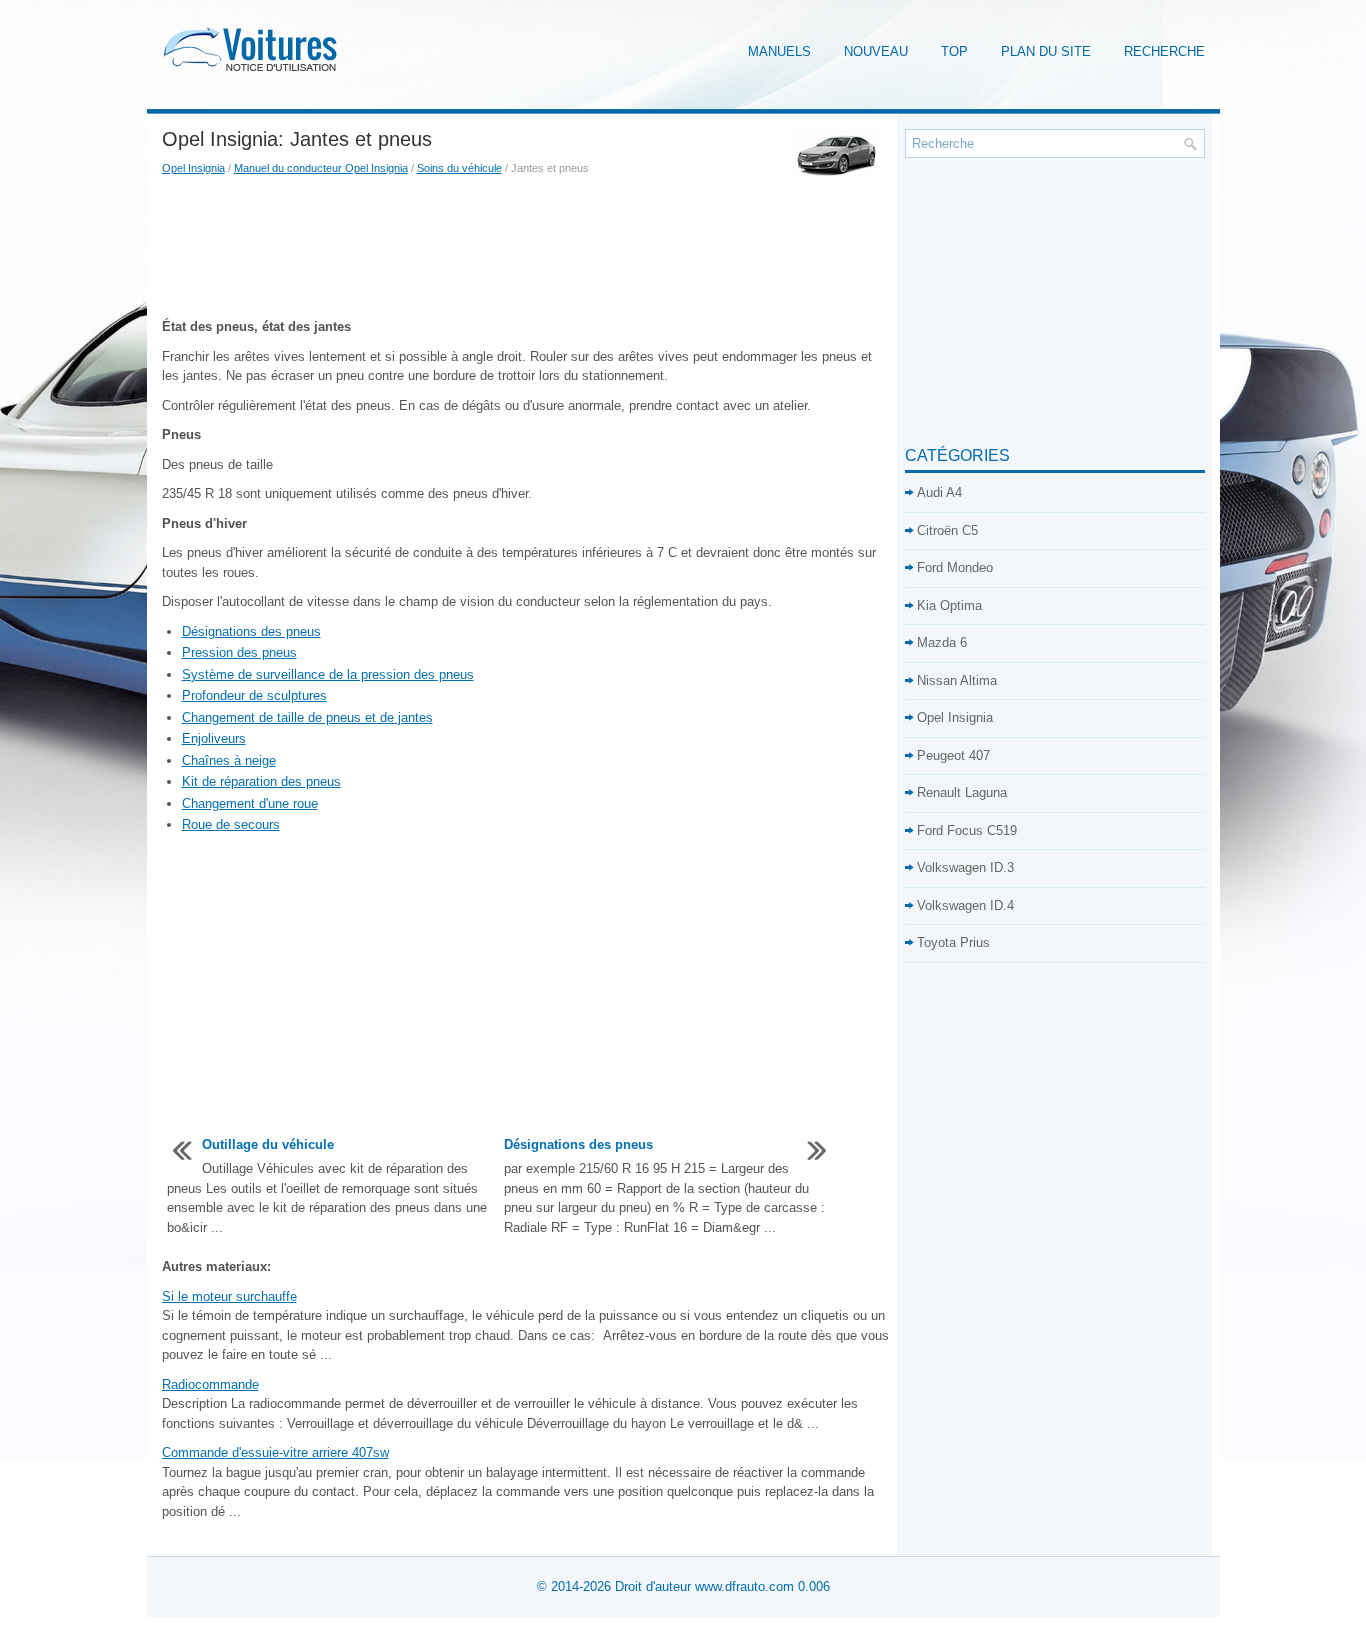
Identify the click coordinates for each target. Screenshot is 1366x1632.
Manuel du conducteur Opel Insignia (321, 168)
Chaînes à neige (229, 760)
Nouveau (876, 51)
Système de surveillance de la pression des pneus (328, 674)
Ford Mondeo (955, 567)
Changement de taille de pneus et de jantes (307, 717)
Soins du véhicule (459, 168)
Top (954, 51)
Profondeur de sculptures (254, 695)
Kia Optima (949, 605)
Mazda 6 (942, 642)
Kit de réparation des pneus (261, 781)
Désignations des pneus (251, 631)
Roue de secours (231, 824)
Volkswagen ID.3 (965, 867)
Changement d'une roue (250, 803)
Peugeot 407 (953, 755)
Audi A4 (939, 492)
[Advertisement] (526, 247)
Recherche (1164, 51)
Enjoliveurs (214, 738)
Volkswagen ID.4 (965, 905)
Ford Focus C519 (967, 830)
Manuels (779, 51)
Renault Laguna (962, 792)
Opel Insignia (193, 168)
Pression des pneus (239, 652)
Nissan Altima (957, 680)
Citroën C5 (947, 530)
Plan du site (1046, 51)
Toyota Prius (953, 942)
